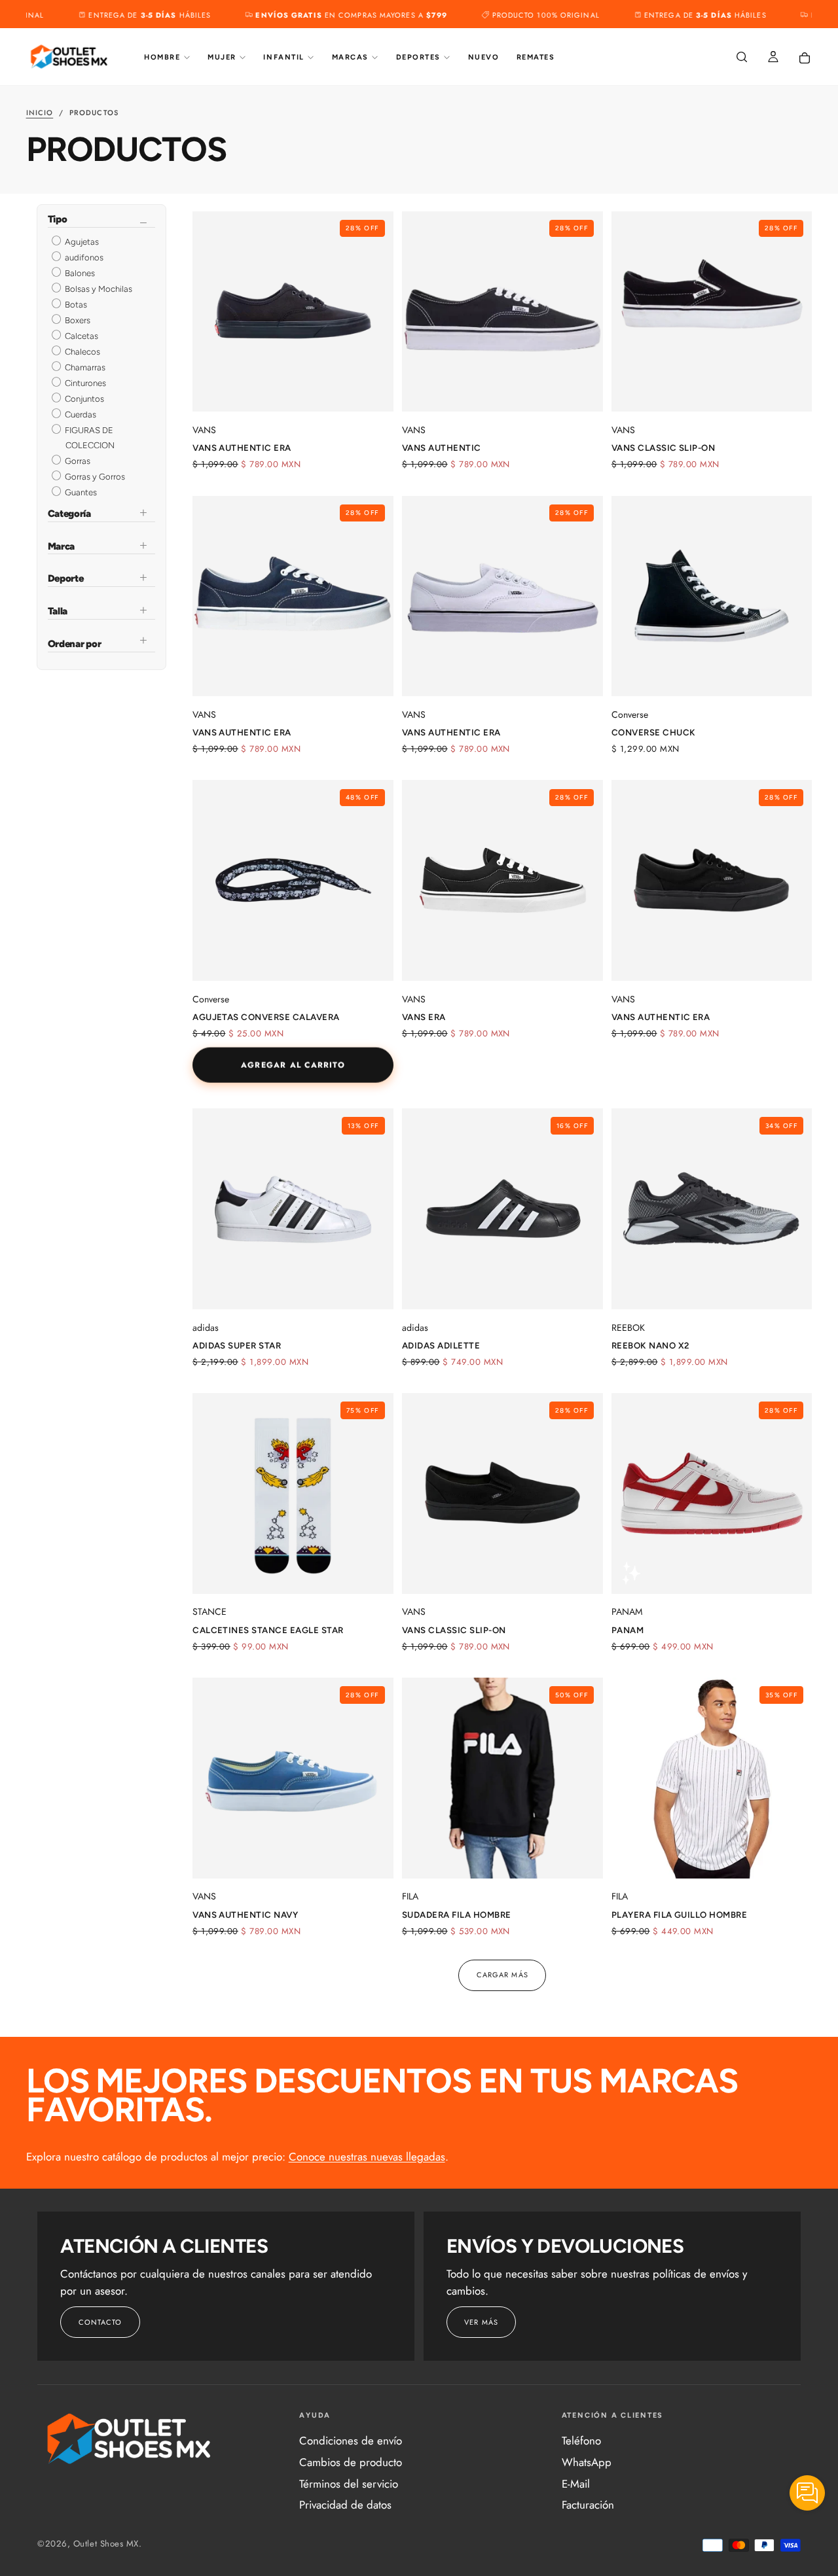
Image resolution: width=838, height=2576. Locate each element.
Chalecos (82, 352)
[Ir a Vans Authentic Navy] (293, 1778)
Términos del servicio (349, 2484)
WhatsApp (587, 2462)
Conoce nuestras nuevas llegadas (367, 2157)
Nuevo (484, 57)
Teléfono (581, 2441)
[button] (742, 58)
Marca (62, 546)
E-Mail (576, 2484)
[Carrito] (805, 58)
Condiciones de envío (351, 2441)
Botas (75, 305)
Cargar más (502, 1975)
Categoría (69, 514)
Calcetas (81, 336)
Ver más (481, 2322)
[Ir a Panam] (712, 1493)
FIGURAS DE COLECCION (89, 438)
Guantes (80, 492)
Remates (536, 57)
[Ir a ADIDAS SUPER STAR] (293, 1209)
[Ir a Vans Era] (502, 880)
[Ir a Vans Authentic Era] (293, 312)
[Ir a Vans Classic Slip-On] (712, 312)
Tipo (58, 220)
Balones (79, 273)
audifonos (83, 257)
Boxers (77, 320)
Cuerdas (80, 415)
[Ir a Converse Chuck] (712, 596)
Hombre (162, 57)
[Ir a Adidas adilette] (502, 1209)
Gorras (77, 461)
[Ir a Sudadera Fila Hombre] (502, 1778)
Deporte (66, 578)
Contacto (100, 2322)
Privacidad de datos (345, 2505)
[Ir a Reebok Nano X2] (712, 1209)
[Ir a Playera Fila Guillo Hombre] (712, 1778)
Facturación (588, 2505)
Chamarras (84, 367)
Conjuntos (83, 399)
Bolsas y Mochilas (98, 289)
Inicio (40, 113)
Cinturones (84, 383)
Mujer (222, 57)
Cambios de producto (351, 2462)
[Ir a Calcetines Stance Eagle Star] (293, 1493)
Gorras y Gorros (94, 477)
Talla (58, 611)
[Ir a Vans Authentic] (502, 312)
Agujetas (81, 242)
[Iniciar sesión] (773, 58)
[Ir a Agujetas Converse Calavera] (293, 880)
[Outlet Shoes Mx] (130, 2439)
